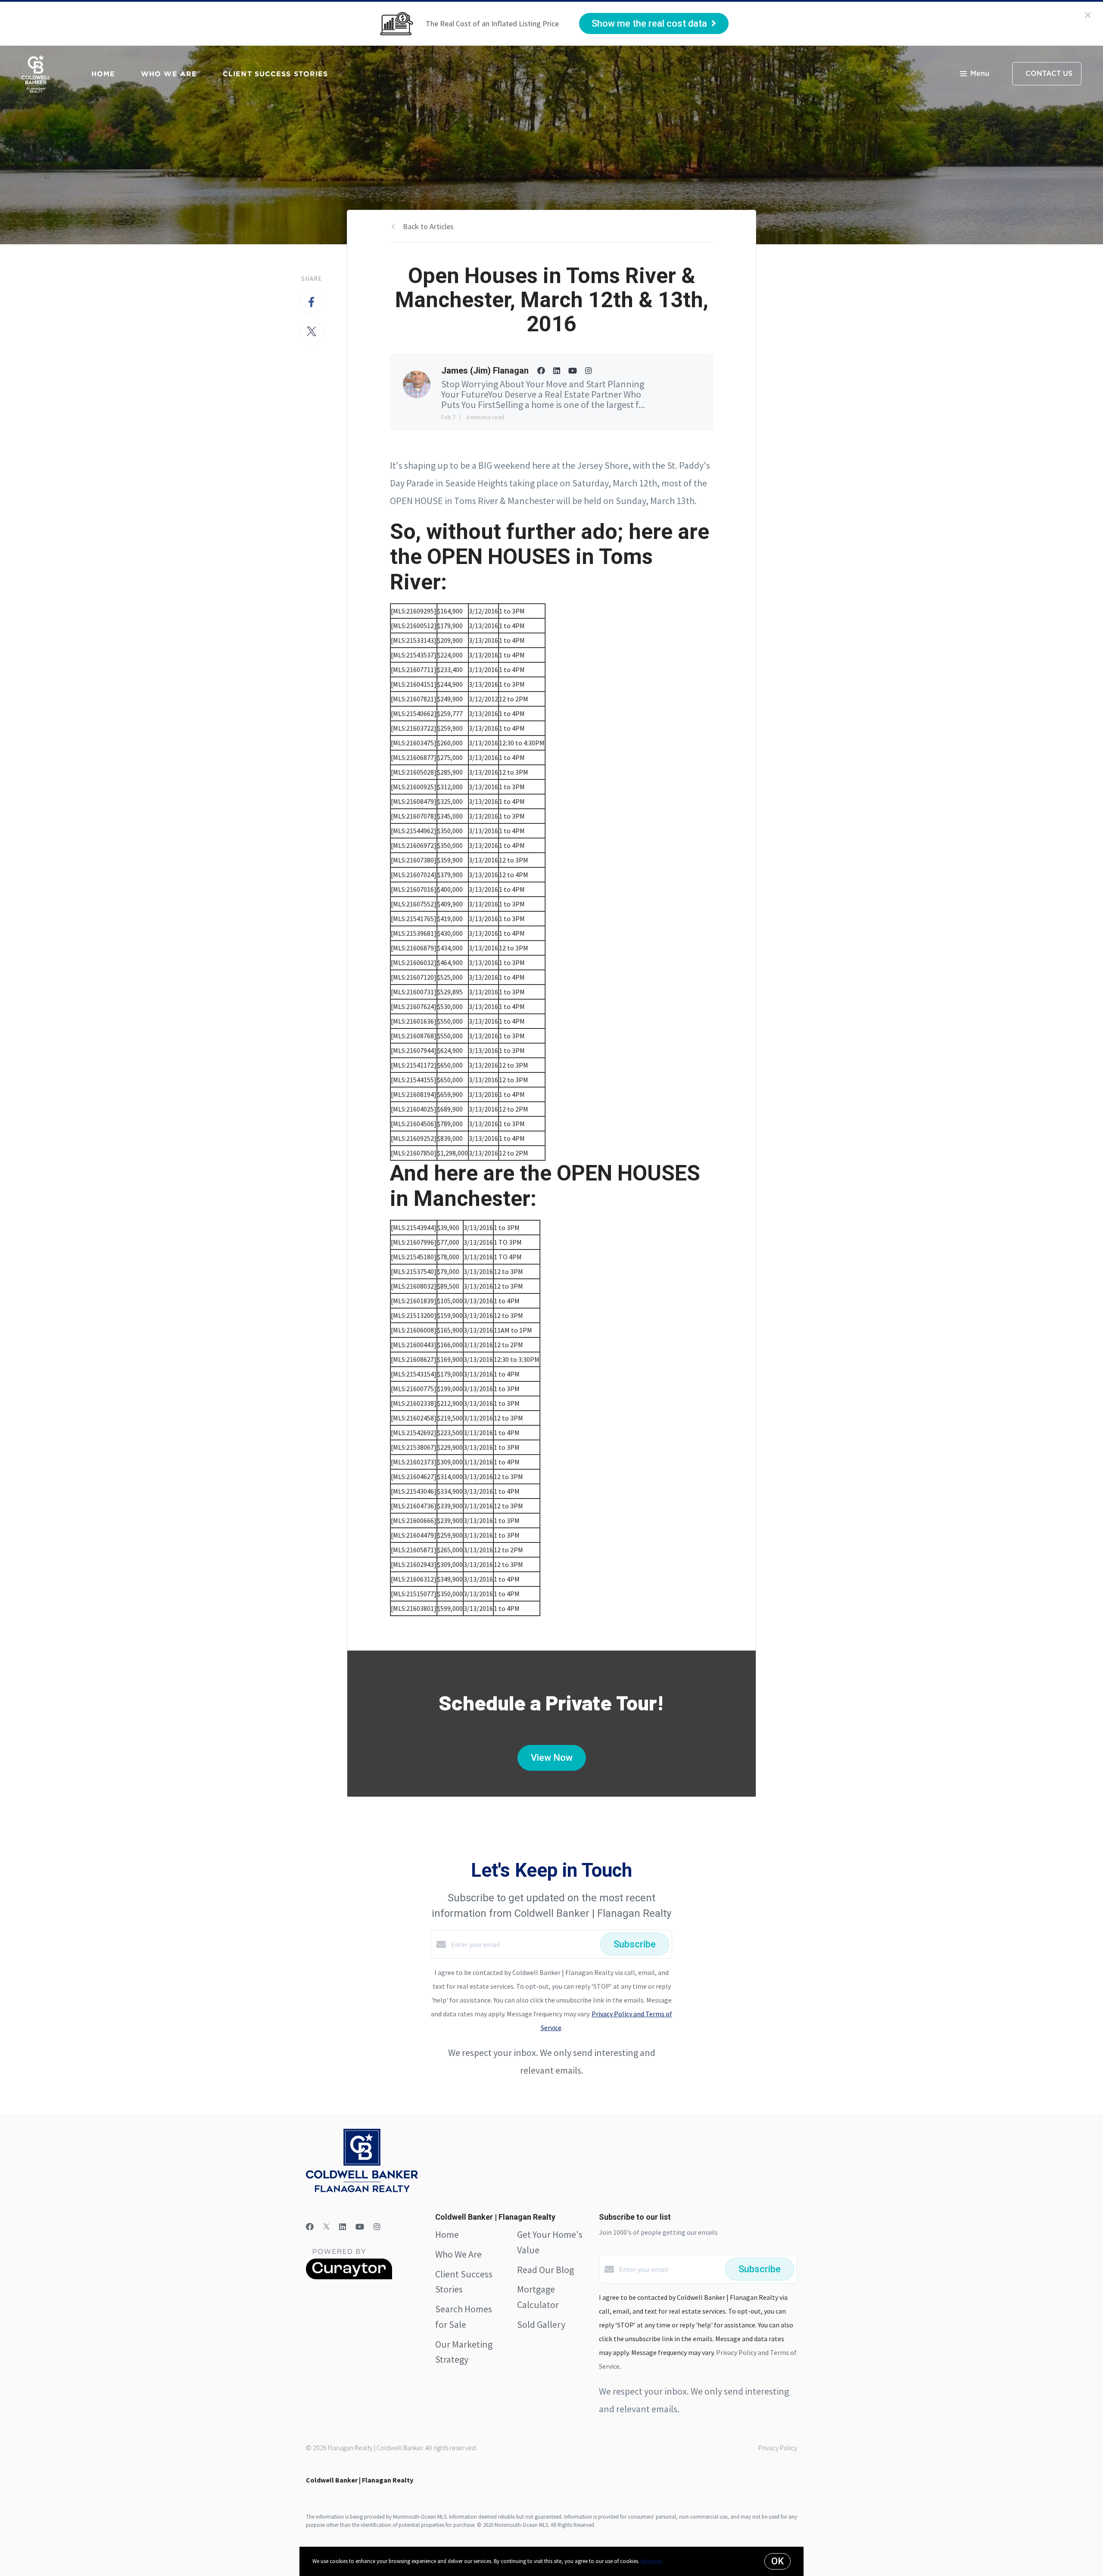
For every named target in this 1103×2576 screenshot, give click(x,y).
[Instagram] (377, 2227)
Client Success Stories (275, 74)
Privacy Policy (778, 2448)
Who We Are (169, 74)
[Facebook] (310, 2227)
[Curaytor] (349, 2277)
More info (652, 2561)
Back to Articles (428, 226)
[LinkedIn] (343, 2227)
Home (103, 74)
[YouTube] (360, 2227)
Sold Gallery (541, 2324)
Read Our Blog (545, 2270)
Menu (980, 74)
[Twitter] (326, 2227)
